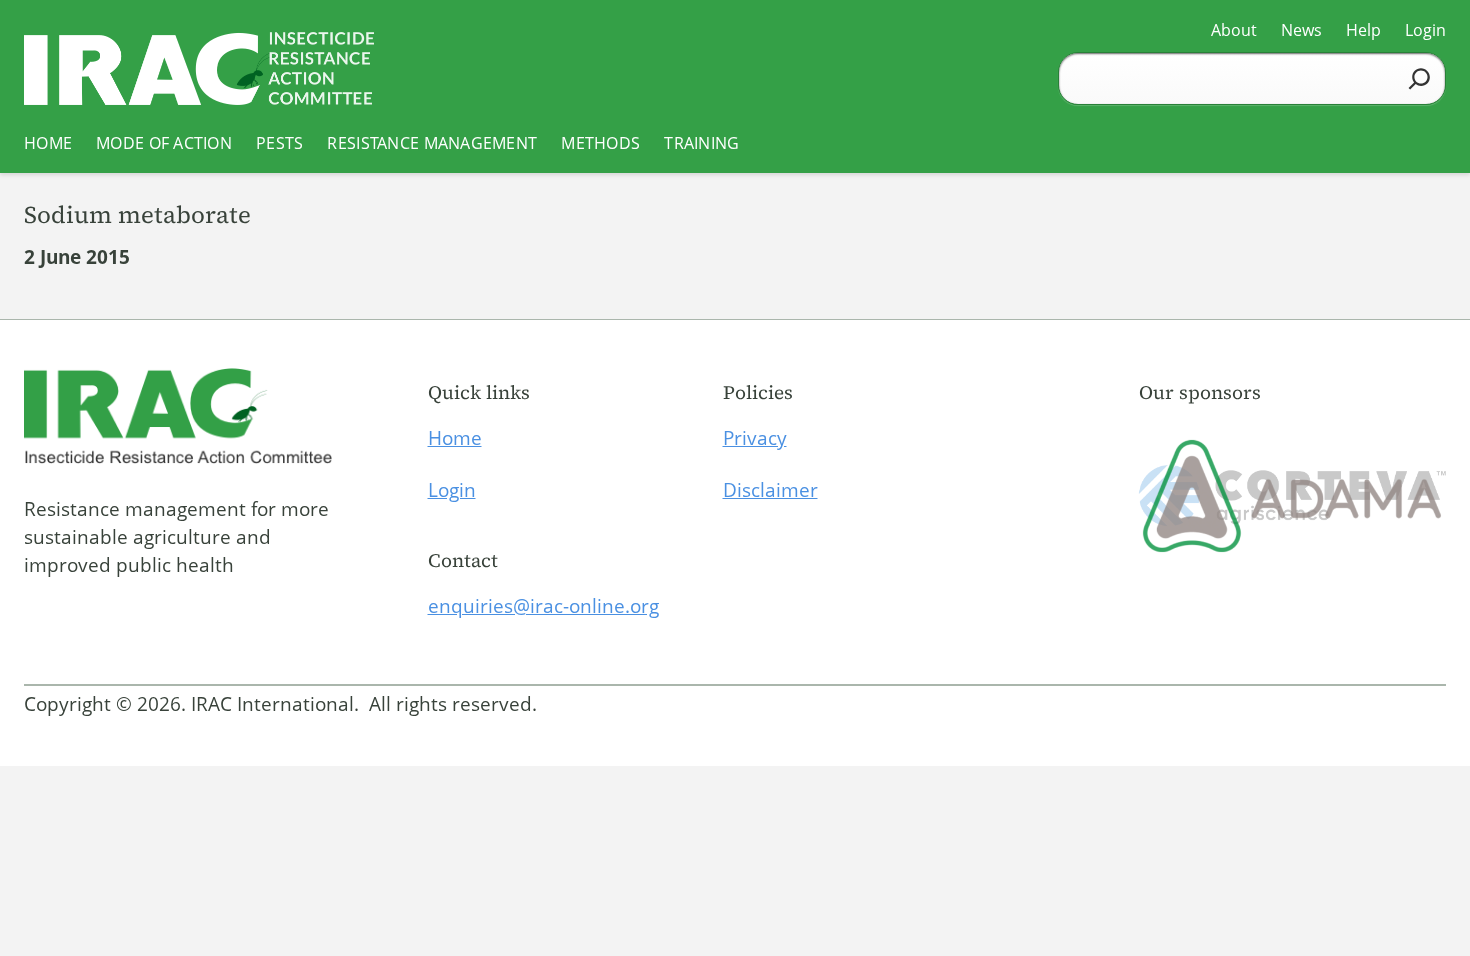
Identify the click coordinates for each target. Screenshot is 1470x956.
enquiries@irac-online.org (543, 606)
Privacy (755, 438)
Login (452, 490)
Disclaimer (770, 490)
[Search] (1419, 78)
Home (455, 438)
